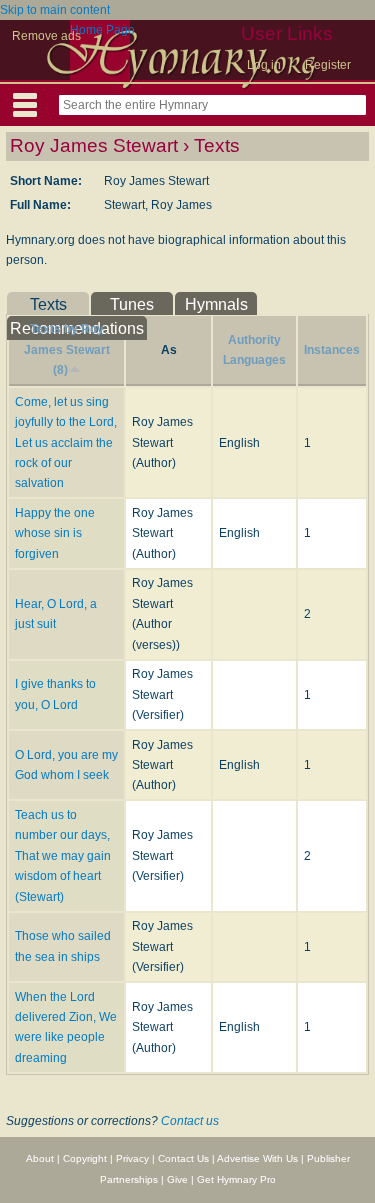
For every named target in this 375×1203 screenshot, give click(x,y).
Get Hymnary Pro (236, 1179)
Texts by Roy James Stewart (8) (67, 349)
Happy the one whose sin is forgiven (55, 533)
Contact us (190, 1121)
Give (177, 1179)
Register (328, 65)
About (40, 1158)
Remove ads (46, 36)
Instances (332, 350)
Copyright (85, 1158)
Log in (264, 65)
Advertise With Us (257, 1158)
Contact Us (183, 1158)
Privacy (132, 1158)
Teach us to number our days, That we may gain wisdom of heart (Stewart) (63, 856)
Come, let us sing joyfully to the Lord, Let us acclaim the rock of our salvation (66, 443)
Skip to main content (55, 10)
